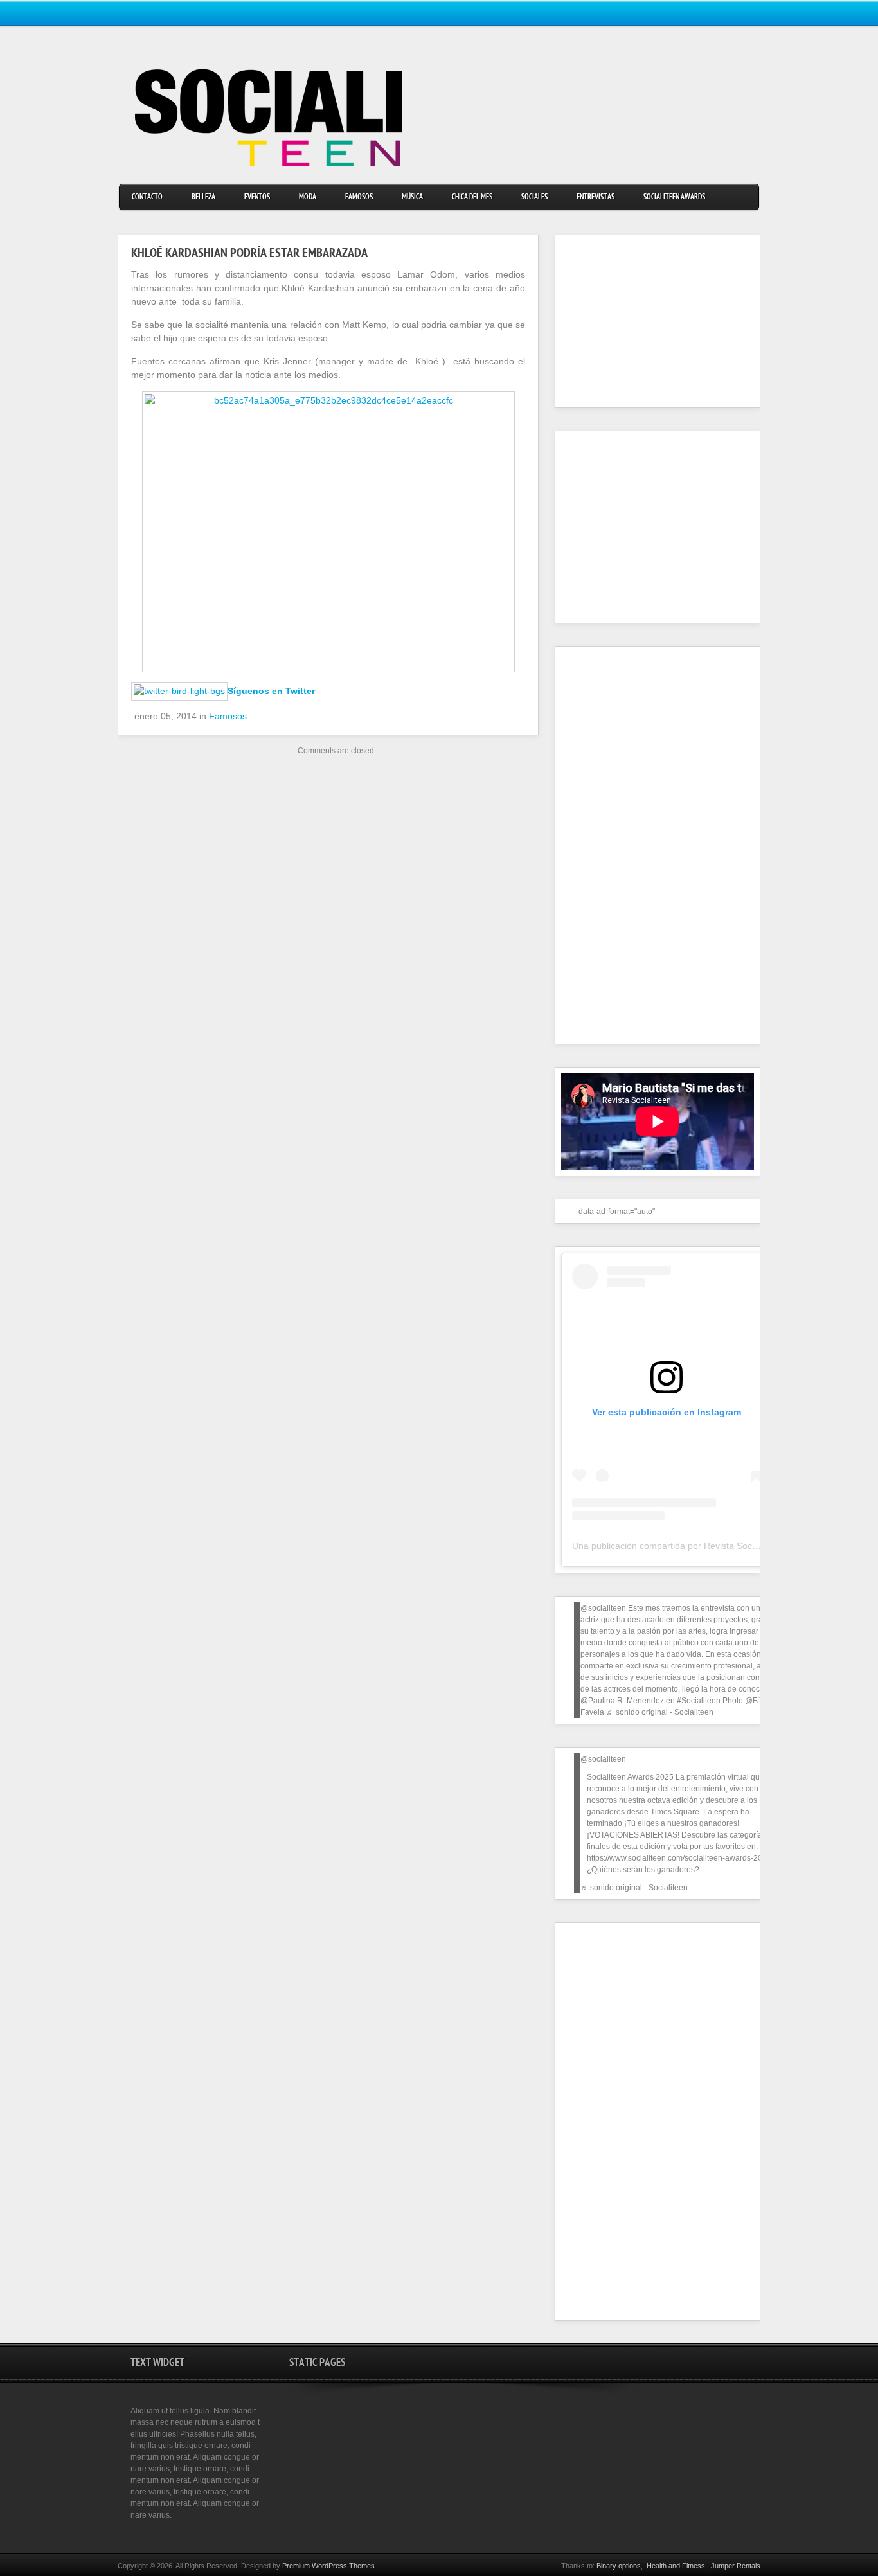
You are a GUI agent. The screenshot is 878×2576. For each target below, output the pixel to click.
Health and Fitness (676, 2566)
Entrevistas (596, 198)
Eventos (257, 198)
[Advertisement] (641, 321)
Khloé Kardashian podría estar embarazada (249, 255)
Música (412, 198)
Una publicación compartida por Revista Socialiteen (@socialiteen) (707, 1546)
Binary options (619, 2566)
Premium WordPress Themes (328, 2566)
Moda (308, 198)
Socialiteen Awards (674, 198)
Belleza (203, 198)
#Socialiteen (699, 1701)
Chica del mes (472, 198)
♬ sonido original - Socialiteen (660, 1712)
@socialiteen (603, 1608)
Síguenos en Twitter (271, 691)
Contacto (147, 198)
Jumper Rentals (736, 2566)
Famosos (359, 198)
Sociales (534, 198)
